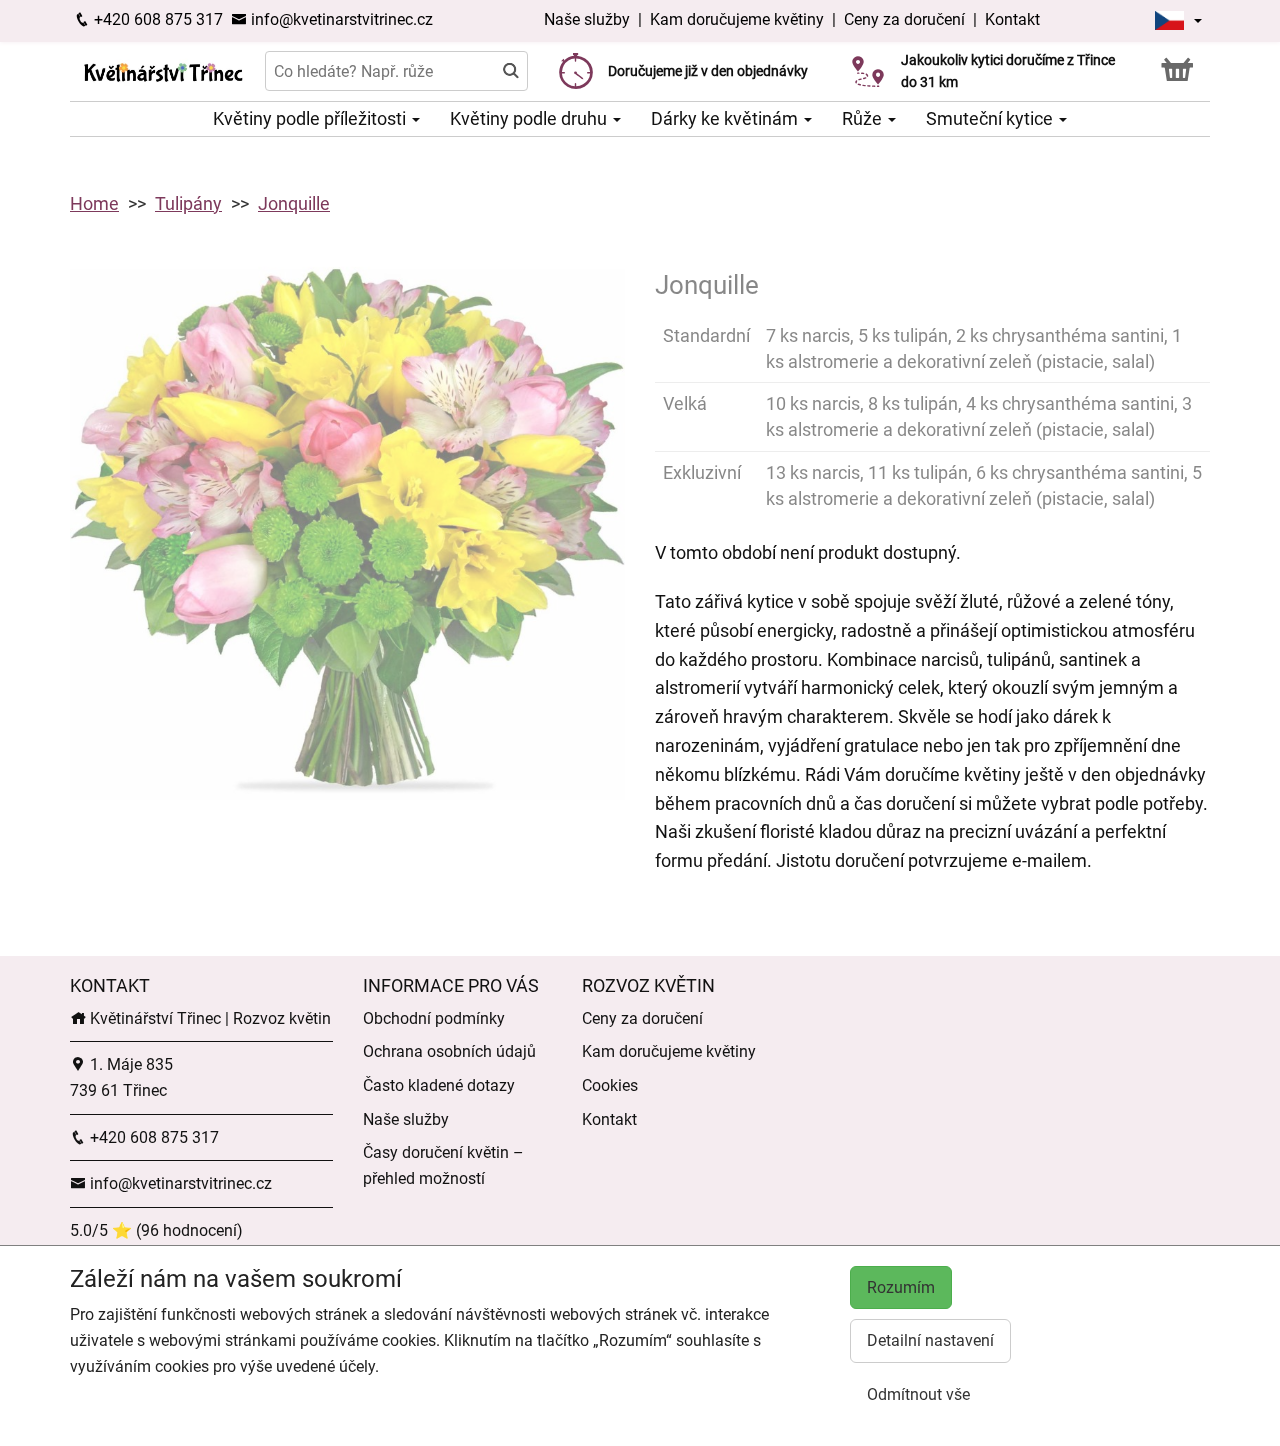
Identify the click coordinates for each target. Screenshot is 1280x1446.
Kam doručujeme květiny (737, 19)
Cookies (610, 1085)
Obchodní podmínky (434, 1018)
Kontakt (1012, 19)
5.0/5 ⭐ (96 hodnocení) (156, 1230)
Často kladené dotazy (439, 1085)
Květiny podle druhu (530, 118)
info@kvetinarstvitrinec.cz (340, 19)
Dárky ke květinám (726, 118)
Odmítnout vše (918, 1394)
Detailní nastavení (930, 1340)
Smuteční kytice (991, 118)
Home (94, 203)
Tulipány (188, 203)
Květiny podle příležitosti (311, 118)
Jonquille (294, 203)
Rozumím (901, 1287)
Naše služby (589, 19)
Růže (864, 118)
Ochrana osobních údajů (449, 1051)
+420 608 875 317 (156, 19)
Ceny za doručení (904, 19)
